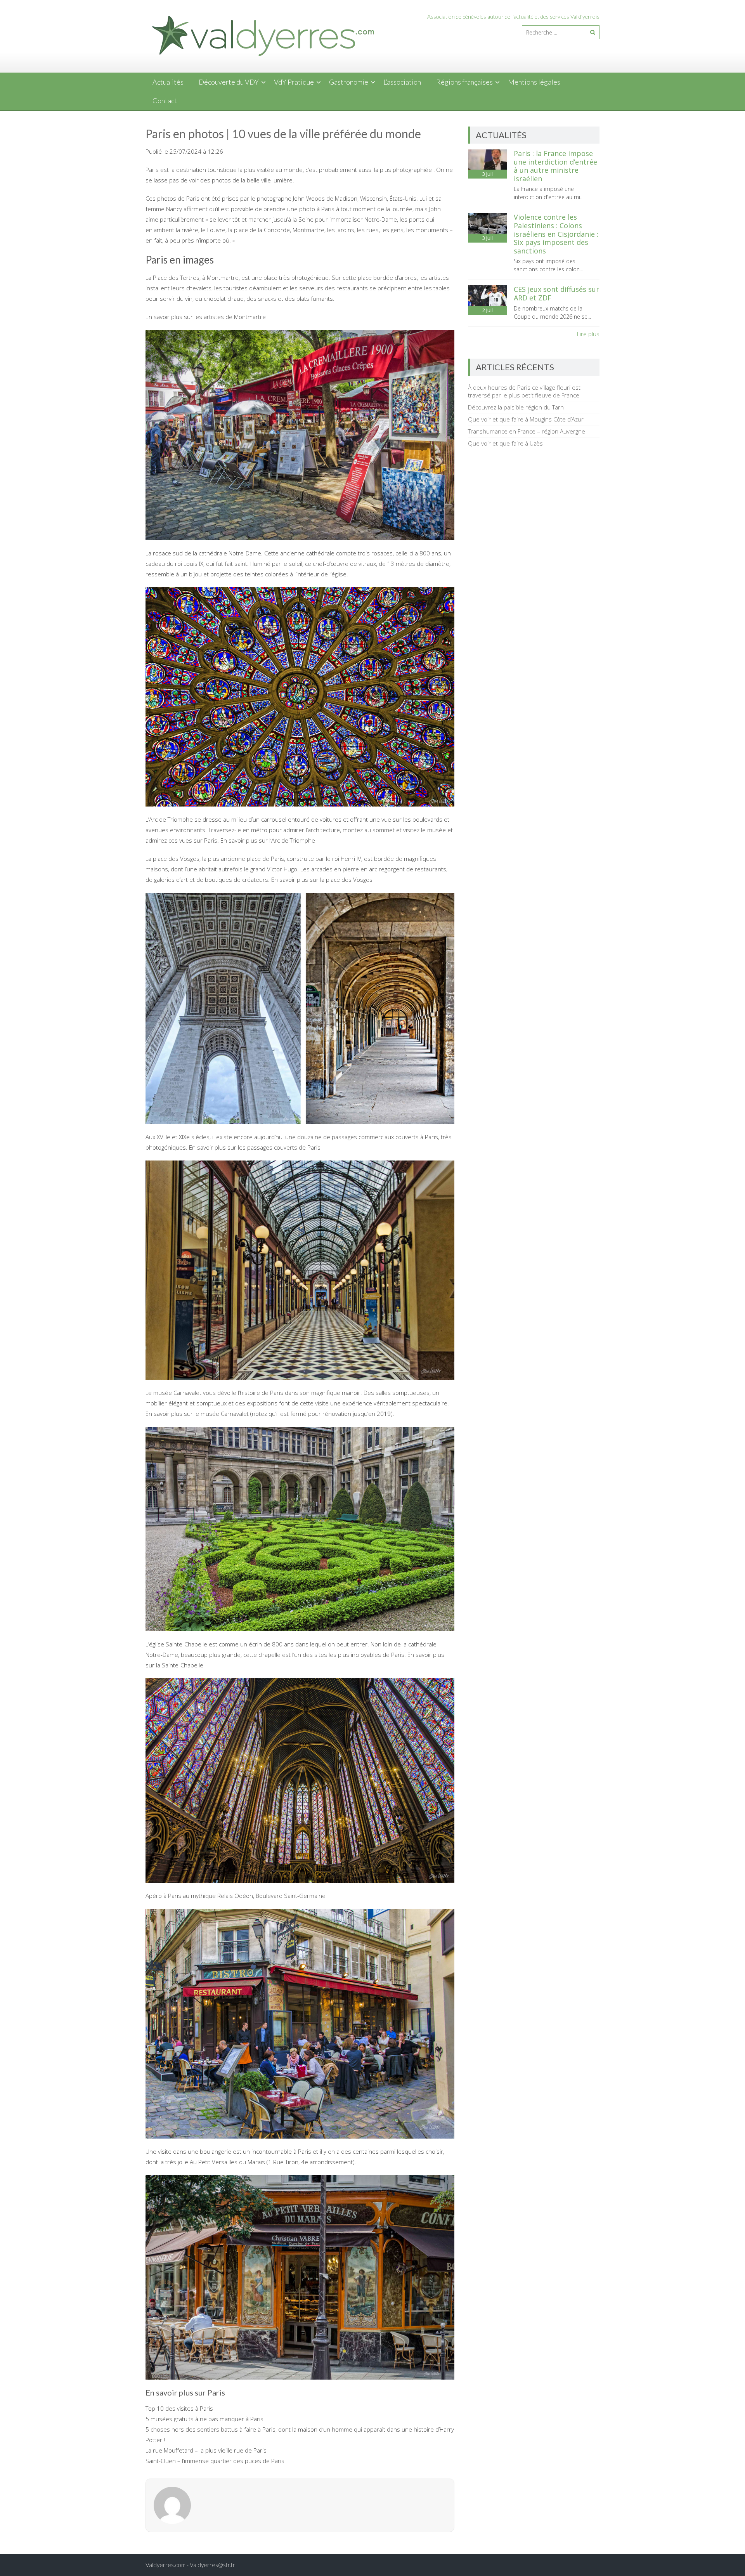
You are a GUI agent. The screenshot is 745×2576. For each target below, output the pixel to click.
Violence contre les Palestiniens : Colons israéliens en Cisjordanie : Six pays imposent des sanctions (556, 234)
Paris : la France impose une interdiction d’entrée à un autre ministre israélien (555, 166)
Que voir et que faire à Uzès (505, 443)
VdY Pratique (294, 82)
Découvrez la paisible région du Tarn (516, 407)
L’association (402, 82)
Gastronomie (349, 82)
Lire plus (588, 334)
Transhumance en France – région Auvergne (527, 431)
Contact (165, 101)
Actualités (168, 82)
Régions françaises (464, 82)
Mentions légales (534, 82)
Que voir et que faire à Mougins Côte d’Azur (526, 419)
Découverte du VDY (229, 82)
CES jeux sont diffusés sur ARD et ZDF (556, 293)
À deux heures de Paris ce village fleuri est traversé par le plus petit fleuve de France (524, 391)
